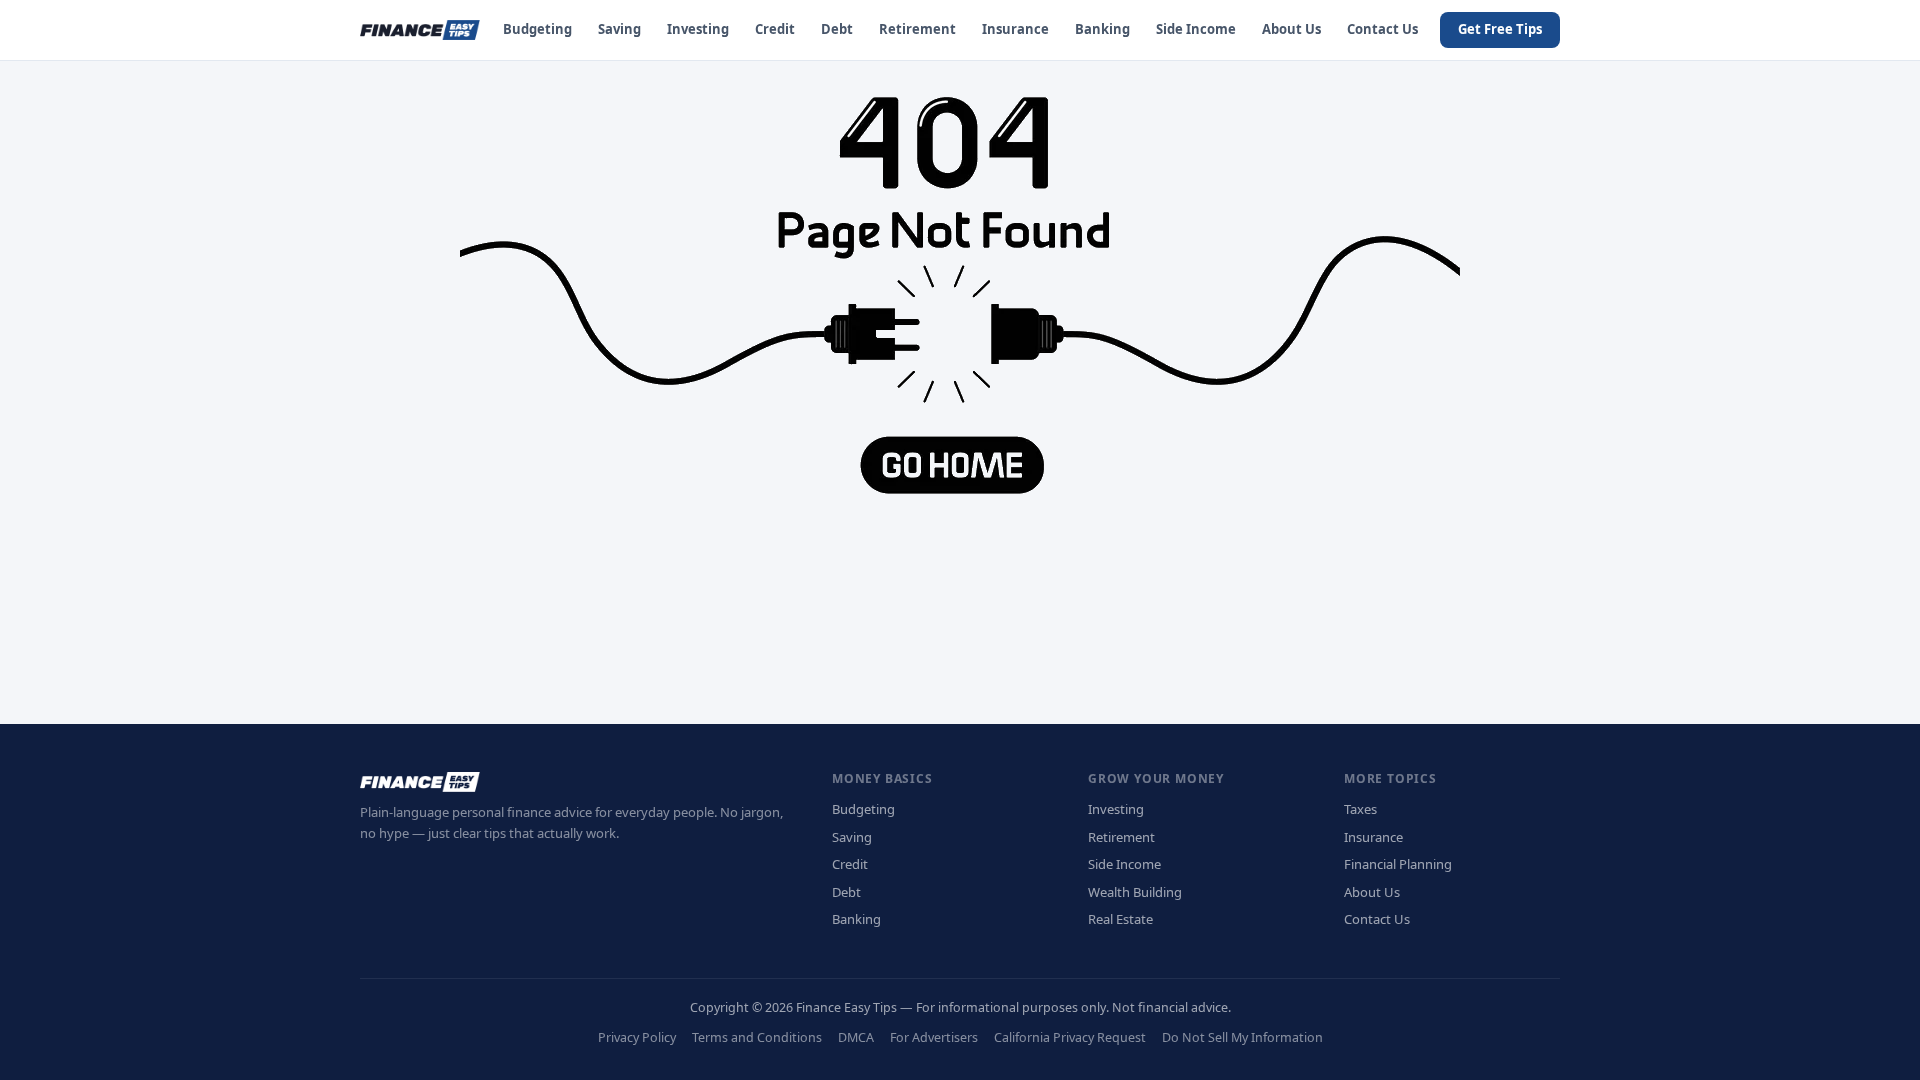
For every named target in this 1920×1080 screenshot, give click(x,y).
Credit (775, 29)
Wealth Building (1135, 892)
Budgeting (537, 29)
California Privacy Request (1070, 1037)
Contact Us (1382, 29)
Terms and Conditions (757, 1037)
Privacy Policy (637, 1037)
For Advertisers (934, 1037)
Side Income (1196, 29)
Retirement (917, 29)
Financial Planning (1398, 864)
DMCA (856, 1037)
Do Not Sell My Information (1242, 1037)
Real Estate (1120, 919)
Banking (1102, 29)
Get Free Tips (1500, 29)
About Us (1291, 29)
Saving (619, 29)
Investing (698, 29)
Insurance (1015, 29)
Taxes (1360, 809)
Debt (837, 29)
